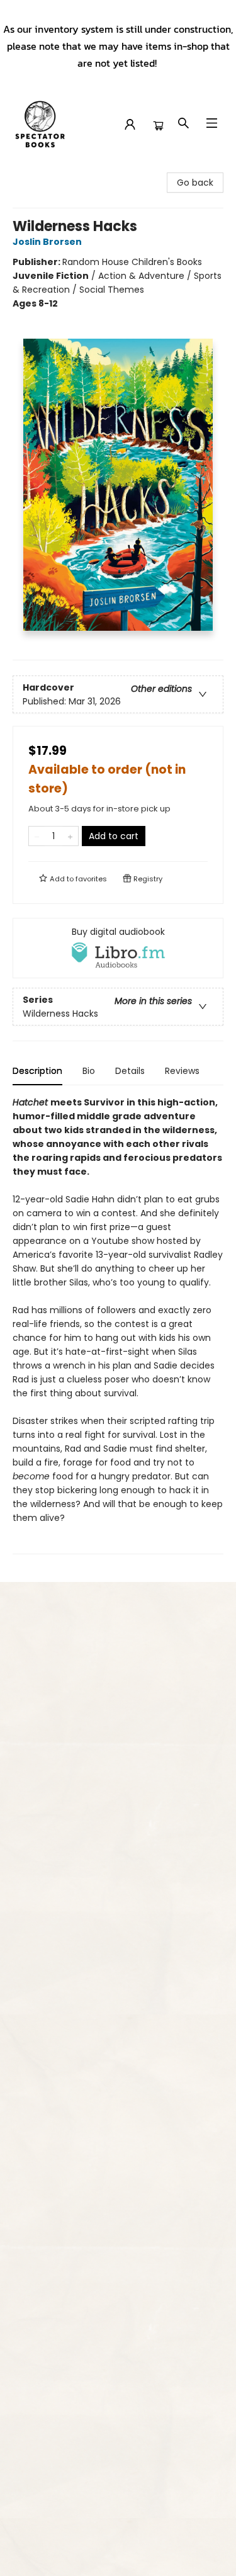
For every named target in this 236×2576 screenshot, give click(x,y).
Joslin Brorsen (47, 242)
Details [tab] (130, 1071)
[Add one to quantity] (70, 836)
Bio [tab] (89, 1071)
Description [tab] (37, 1071)
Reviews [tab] (182, 1071)
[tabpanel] (118, 1325)
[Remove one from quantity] (37, 836)
